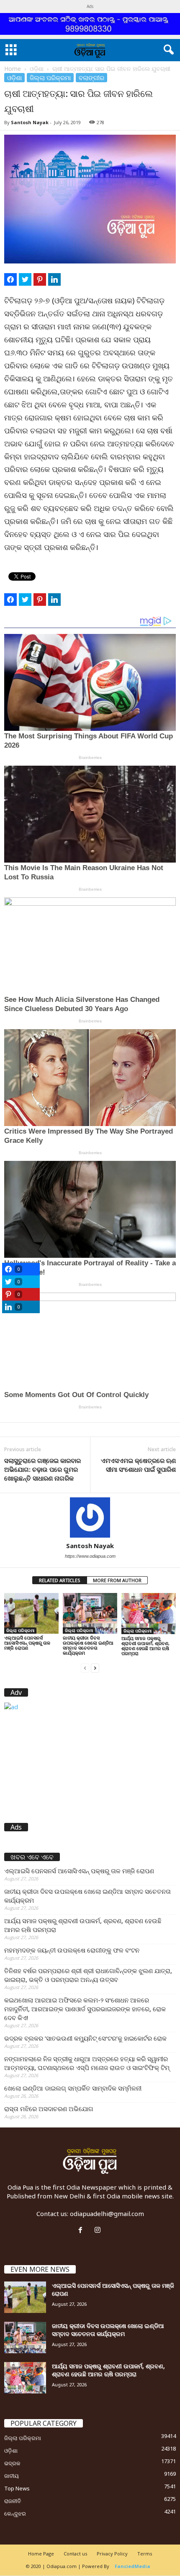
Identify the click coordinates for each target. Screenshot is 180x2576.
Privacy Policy (112, 2554)
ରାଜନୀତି (13, 2501)
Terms (145, 2554)
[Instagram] (99, 2230)
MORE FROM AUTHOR (117, 1580)
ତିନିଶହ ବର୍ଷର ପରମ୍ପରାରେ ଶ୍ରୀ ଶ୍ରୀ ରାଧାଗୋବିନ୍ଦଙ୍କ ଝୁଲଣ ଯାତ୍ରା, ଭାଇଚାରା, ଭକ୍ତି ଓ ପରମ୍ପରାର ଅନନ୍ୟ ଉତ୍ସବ (88, 1975)
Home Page (41, 2554)
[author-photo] (90, 1517)
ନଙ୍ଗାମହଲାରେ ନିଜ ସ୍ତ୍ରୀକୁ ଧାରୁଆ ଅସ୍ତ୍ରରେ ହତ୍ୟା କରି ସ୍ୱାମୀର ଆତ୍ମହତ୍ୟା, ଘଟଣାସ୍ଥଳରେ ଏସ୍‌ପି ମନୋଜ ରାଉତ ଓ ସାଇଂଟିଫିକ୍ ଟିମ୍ (87, 2063)
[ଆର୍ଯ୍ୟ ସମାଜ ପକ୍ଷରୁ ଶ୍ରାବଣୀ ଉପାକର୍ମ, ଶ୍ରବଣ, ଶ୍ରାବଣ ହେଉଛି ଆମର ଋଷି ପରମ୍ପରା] (149, 1614)
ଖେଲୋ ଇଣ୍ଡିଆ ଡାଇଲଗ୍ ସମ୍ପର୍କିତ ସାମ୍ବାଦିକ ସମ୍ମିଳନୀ (73, 2088)
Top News (17, 2488)
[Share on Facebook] (10, 279)
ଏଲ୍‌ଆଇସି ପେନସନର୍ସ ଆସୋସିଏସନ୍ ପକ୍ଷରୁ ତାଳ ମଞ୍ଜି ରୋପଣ (27, 1643)
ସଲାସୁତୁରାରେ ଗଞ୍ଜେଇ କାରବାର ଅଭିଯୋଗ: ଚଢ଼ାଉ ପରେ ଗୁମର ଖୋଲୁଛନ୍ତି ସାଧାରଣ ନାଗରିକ (42, 1469)
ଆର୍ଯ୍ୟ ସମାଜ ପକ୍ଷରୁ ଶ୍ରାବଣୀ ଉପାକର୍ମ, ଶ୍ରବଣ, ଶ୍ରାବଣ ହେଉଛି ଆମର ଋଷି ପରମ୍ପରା (145, 1646)
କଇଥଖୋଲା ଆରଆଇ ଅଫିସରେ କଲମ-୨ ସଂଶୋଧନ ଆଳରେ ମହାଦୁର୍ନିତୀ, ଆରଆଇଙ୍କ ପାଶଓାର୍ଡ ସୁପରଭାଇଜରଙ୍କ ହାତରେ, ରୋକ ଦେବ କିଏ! (85, 2009)
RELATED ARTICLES (60, 1580)
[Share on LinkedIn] (54, 279)
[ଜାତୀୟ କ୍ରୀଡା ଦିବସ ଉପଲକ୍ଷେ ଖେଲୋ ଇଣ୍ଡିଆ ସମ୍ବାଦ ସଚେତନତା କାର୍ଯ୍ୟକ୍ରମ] (90, 1613)
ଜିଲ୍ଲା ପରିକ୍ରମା (50, 78)
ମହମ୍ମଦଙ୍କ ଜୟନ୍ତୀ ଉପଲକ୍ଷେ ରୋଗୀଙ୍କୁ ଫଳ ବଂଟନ (72, 1950)
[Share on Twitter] (25, 279)
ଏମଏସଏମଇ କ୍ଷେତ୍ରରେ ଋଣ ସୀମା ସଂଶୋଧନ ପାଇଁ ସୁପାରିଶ (138, 1465)
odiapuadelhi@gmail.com (107, 2214)
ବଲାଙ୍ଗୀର (91, 78)
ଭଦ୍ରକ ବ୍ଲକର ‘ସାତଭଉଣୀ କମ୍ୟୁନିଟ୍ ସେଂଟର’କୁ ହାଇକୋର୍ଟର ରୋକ (85, 2038)
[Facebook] (82, 2230)
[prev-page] (85, 1667)
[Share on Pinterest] (40, 279)
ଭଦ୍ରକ (12, 2463)
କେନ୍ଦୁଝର (15, 2513)
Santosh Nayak (30, 122)
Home (13, 69)
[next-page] (95, 1667)
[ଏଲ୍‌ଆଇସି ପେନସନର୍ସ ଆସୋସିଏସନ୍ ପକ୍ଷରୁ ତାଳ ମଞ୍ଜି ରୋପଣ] (31, 1613)
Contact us (75, 2554)
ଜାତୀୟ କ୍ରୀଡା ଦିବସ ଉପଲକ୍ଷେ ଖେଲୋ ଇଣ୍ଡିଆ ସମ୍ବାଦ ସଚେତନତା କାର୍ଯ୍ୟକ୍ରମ (88, 1645)
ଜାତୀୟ (12, 2476)
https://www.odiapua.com (90, 1556)
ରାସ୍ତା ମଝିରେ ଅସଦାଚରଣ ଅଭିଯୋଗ (49, 2109)
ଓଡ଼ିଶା (37, 69)
